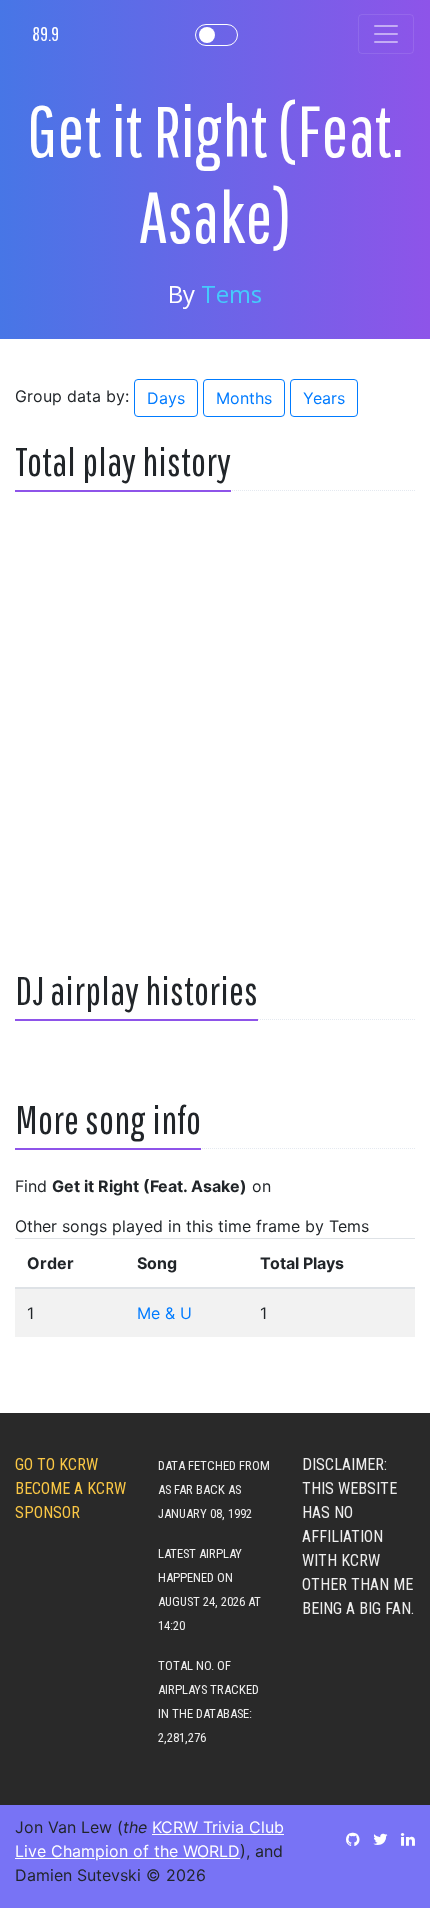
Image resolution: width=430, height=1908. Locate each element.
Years (324, 398)
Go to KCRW (56, 1464)
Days (166, 398)
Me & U (164, 1313)
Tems (231, 293)
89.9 (45, 33)
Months (244, 398)
